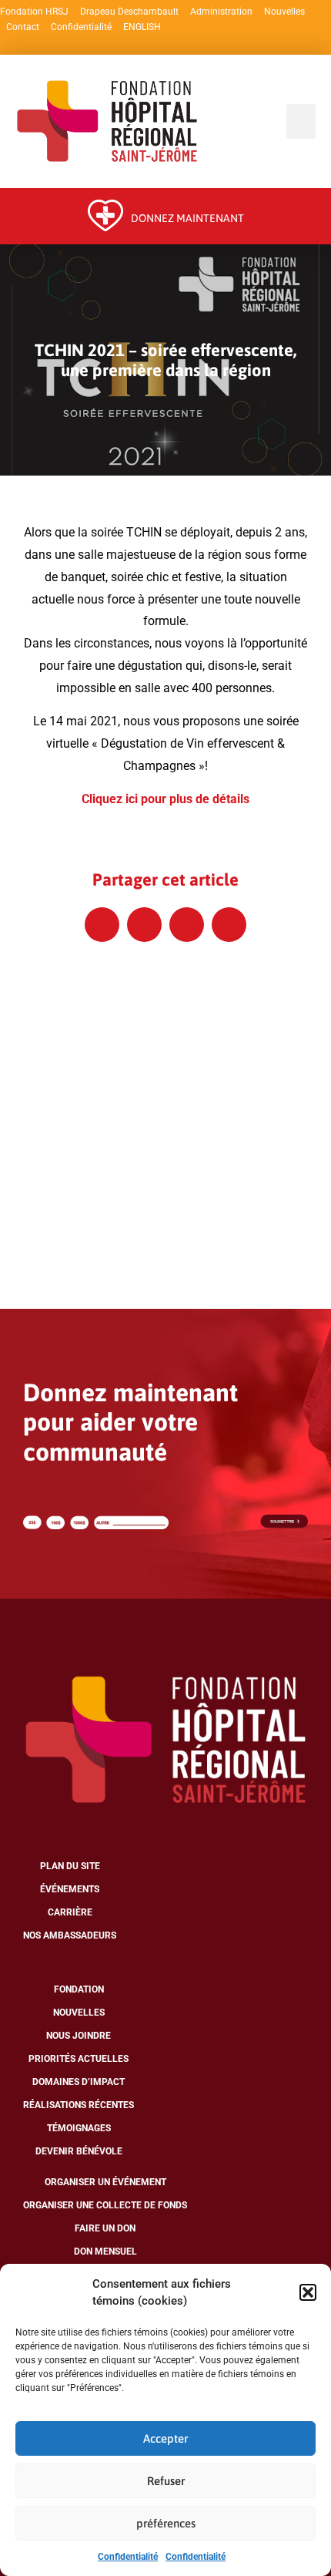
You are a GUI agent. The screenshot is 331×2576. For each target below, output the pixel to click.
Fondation (79, 1989)
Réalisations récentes (79, 2105)
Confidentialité (128, 2557)
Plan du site (70, 1866)
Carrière (70, 1912)
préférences (166, 2523)
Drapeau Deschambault (129, 12)
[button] (308, 2292)
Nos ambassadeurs (70, 1935)
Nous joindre (79, 2036)
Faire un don (105, 2228)
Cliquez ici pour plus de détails (165, 799)
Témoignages (79, 2128)
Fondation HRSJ (34, 12)
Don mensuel (105, 2251)
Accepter (165, 2438)
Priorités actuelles (79, 2059)
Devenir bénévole (79, 2151)
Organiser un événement (105, 2182)
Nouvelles (284, 12)
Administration (221, 12)
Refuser (166, 2481)
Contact (23, 27)
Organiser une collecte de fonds (105, 2205)
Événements (70, 1889)
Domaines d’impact (79, 2082)
